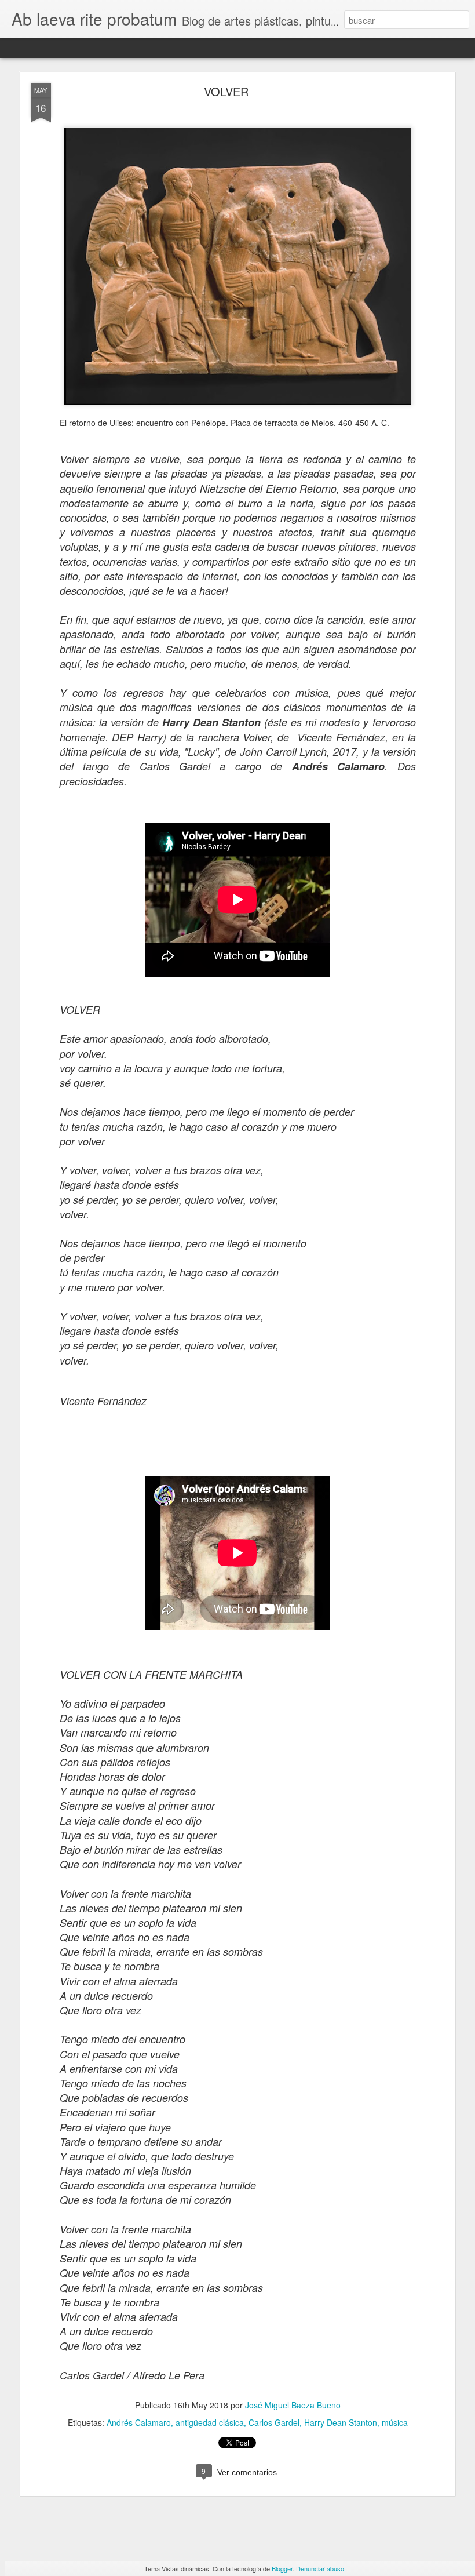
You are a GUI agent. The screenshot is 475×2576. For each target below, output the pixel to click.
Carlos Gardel (274, 2422)
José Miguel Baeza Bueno (293, 2405)
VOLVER (226, 91)
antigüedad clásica (210, 2422)
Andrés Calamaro (139, 2422)
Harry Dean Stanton (341, 2422)
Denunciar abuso (320, 2568)
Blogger (282, 2568)
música (395, 2422)
